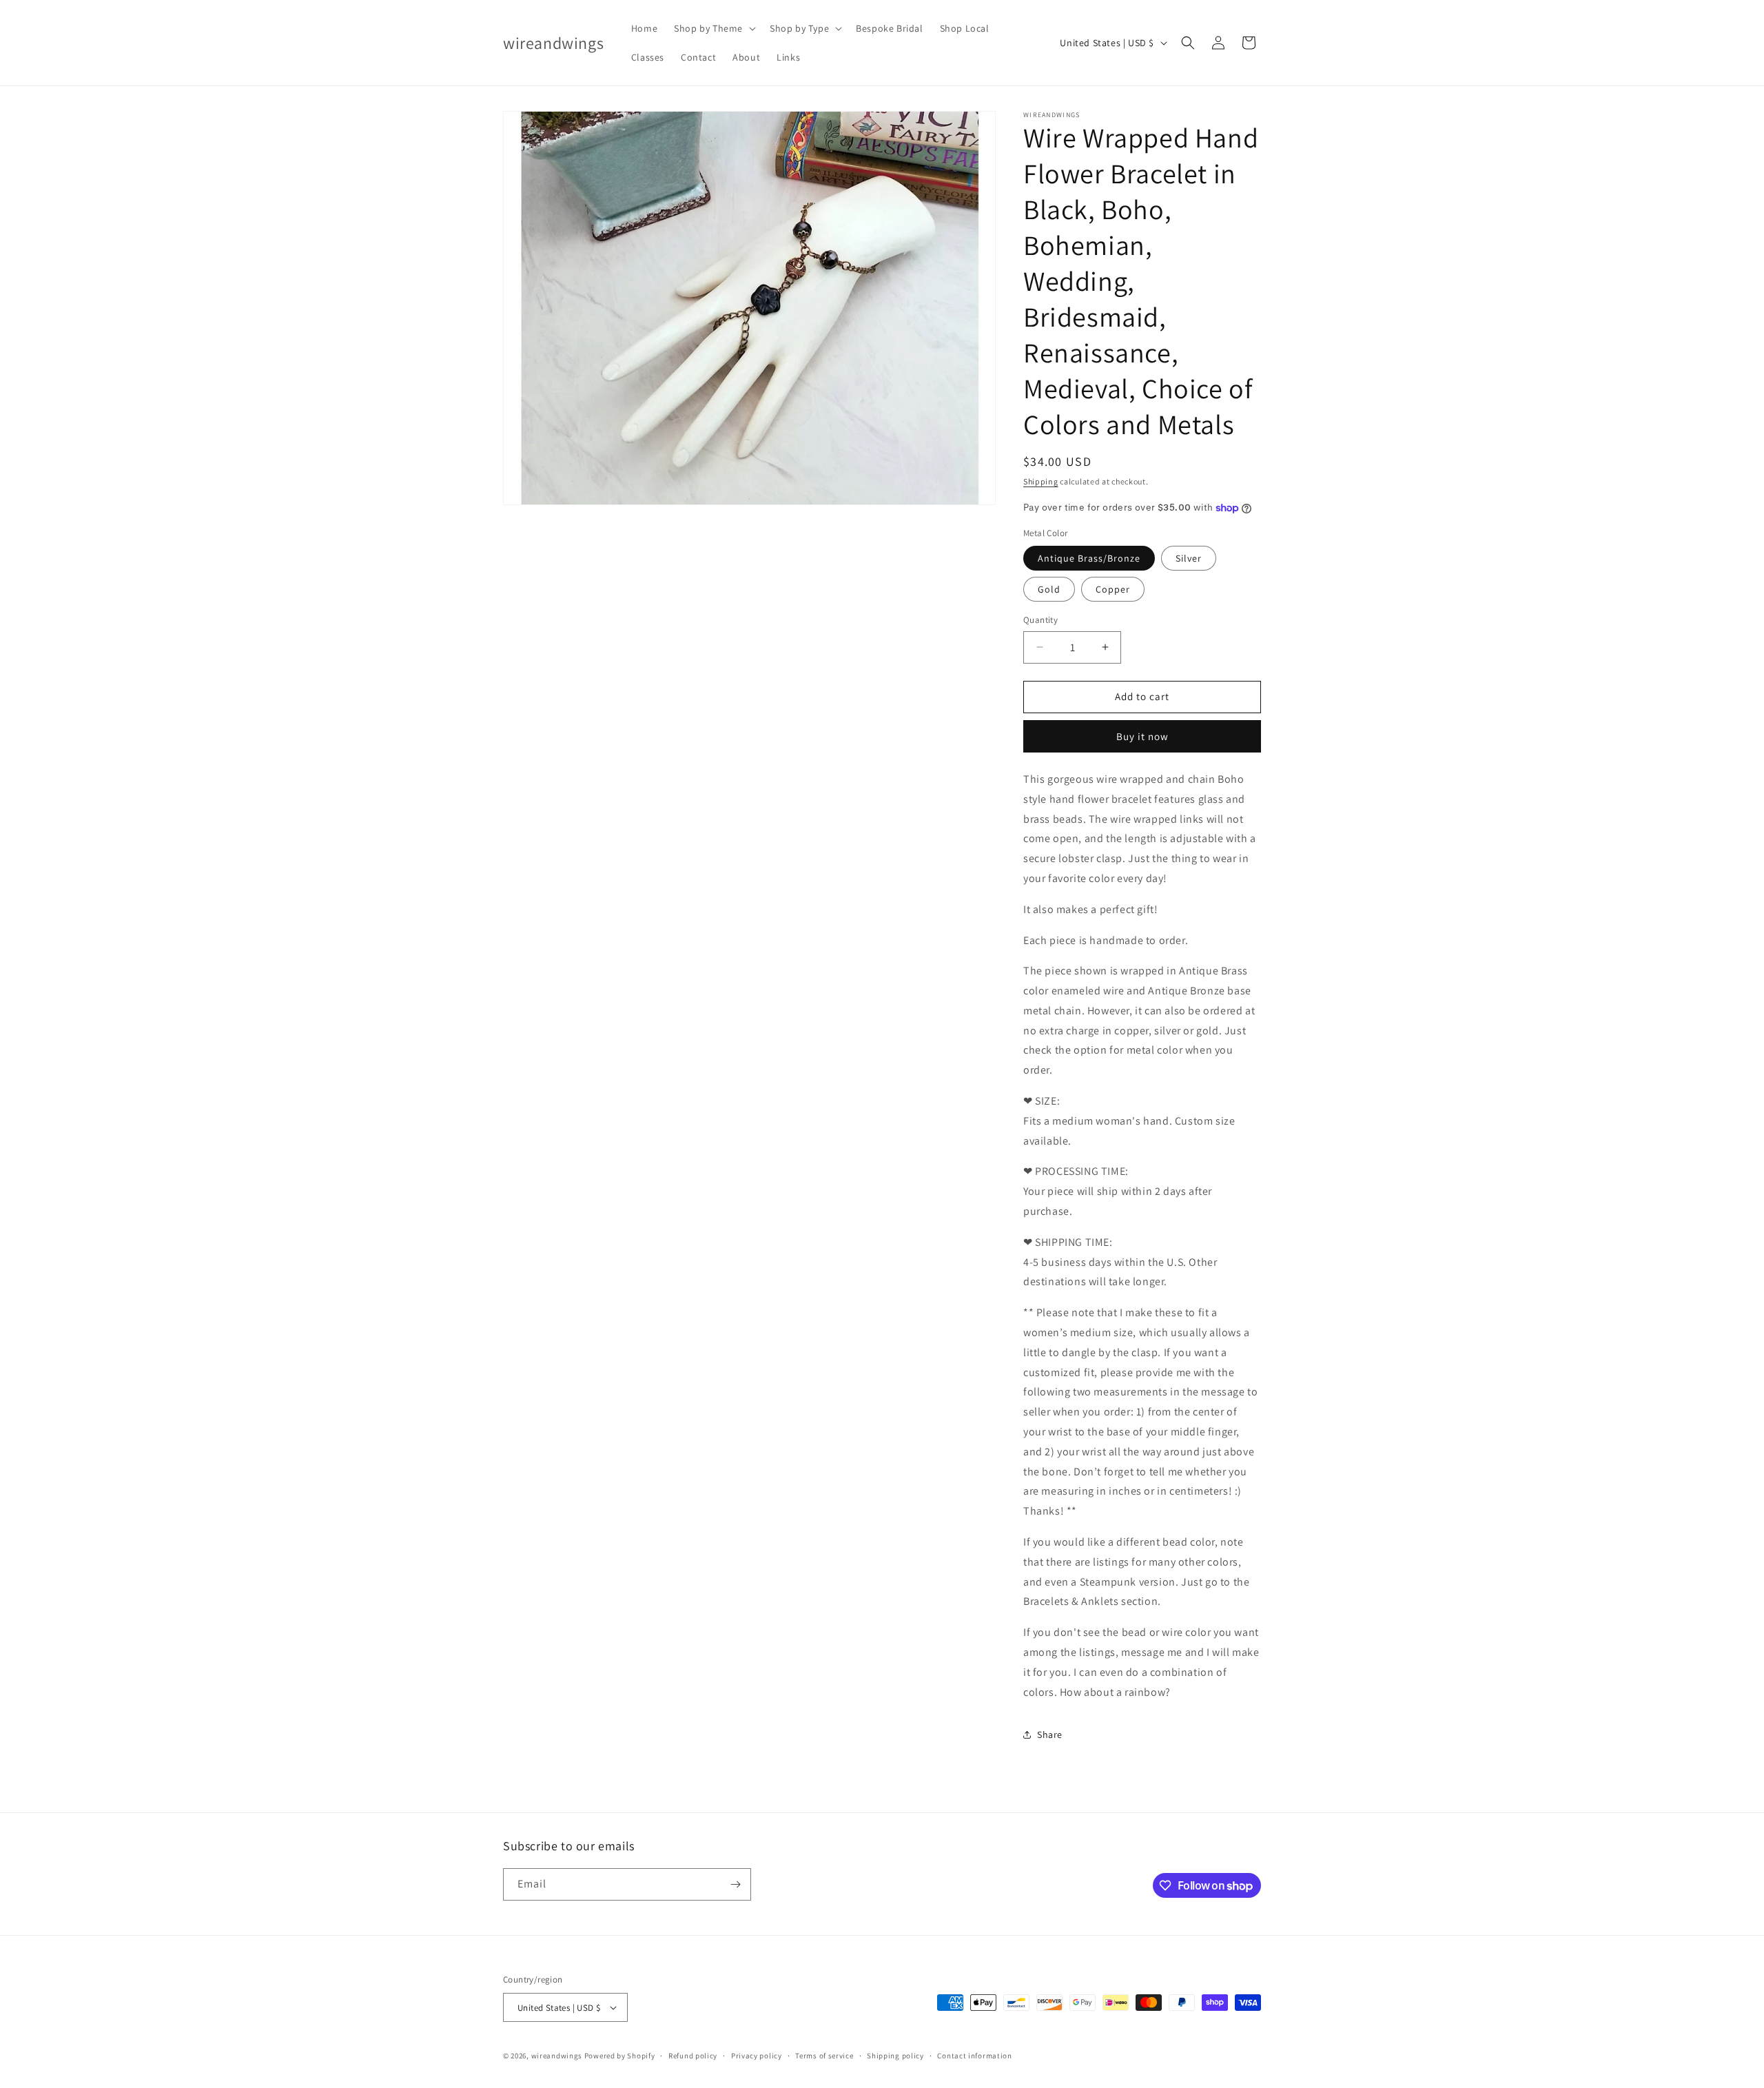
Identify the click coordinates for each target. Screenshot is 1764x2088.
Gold (1049, 589)
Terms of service (824, 2056)
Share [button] (1050, 1734)
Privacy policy (757, 2056)
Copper (1113, 589)
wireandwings (557, 2056)
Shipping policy (895, 2056)
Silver (1189, 558)
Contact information (974, 2056)
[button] (714, 28)
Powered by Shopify (620, 2056)
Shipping (1041, 481)
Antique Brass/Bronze (1089, 558)
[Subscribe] (735, 1884)
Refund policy (693, 2056)
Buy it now (1142, 736)
